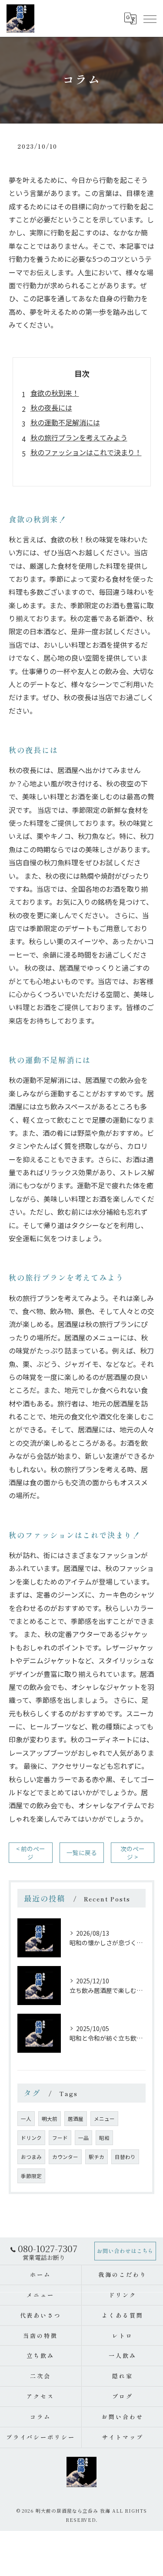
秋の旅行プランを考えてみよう (79, 437)
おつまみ (31, 2157)
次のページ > (133, 1853)
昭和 (104, 2138)
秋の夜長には (51, 408)
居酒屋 (76, 2119)
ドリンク (31, 2138)
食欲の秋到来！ (55, 393)
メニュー (104, 2119)
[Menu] (150, 18)
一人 (26, 2119)
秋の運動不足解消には (65, 422)
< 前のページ (31, 1853)
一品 (83, 2138)
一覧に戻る (82, 1852)
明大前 (50, 2119)
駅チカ (96, 2157)
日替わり (125, 2157)
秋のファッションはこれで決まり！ (86, 452)
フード (60, 2138)
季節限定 (31, 2176)
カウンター (65, 2157)
